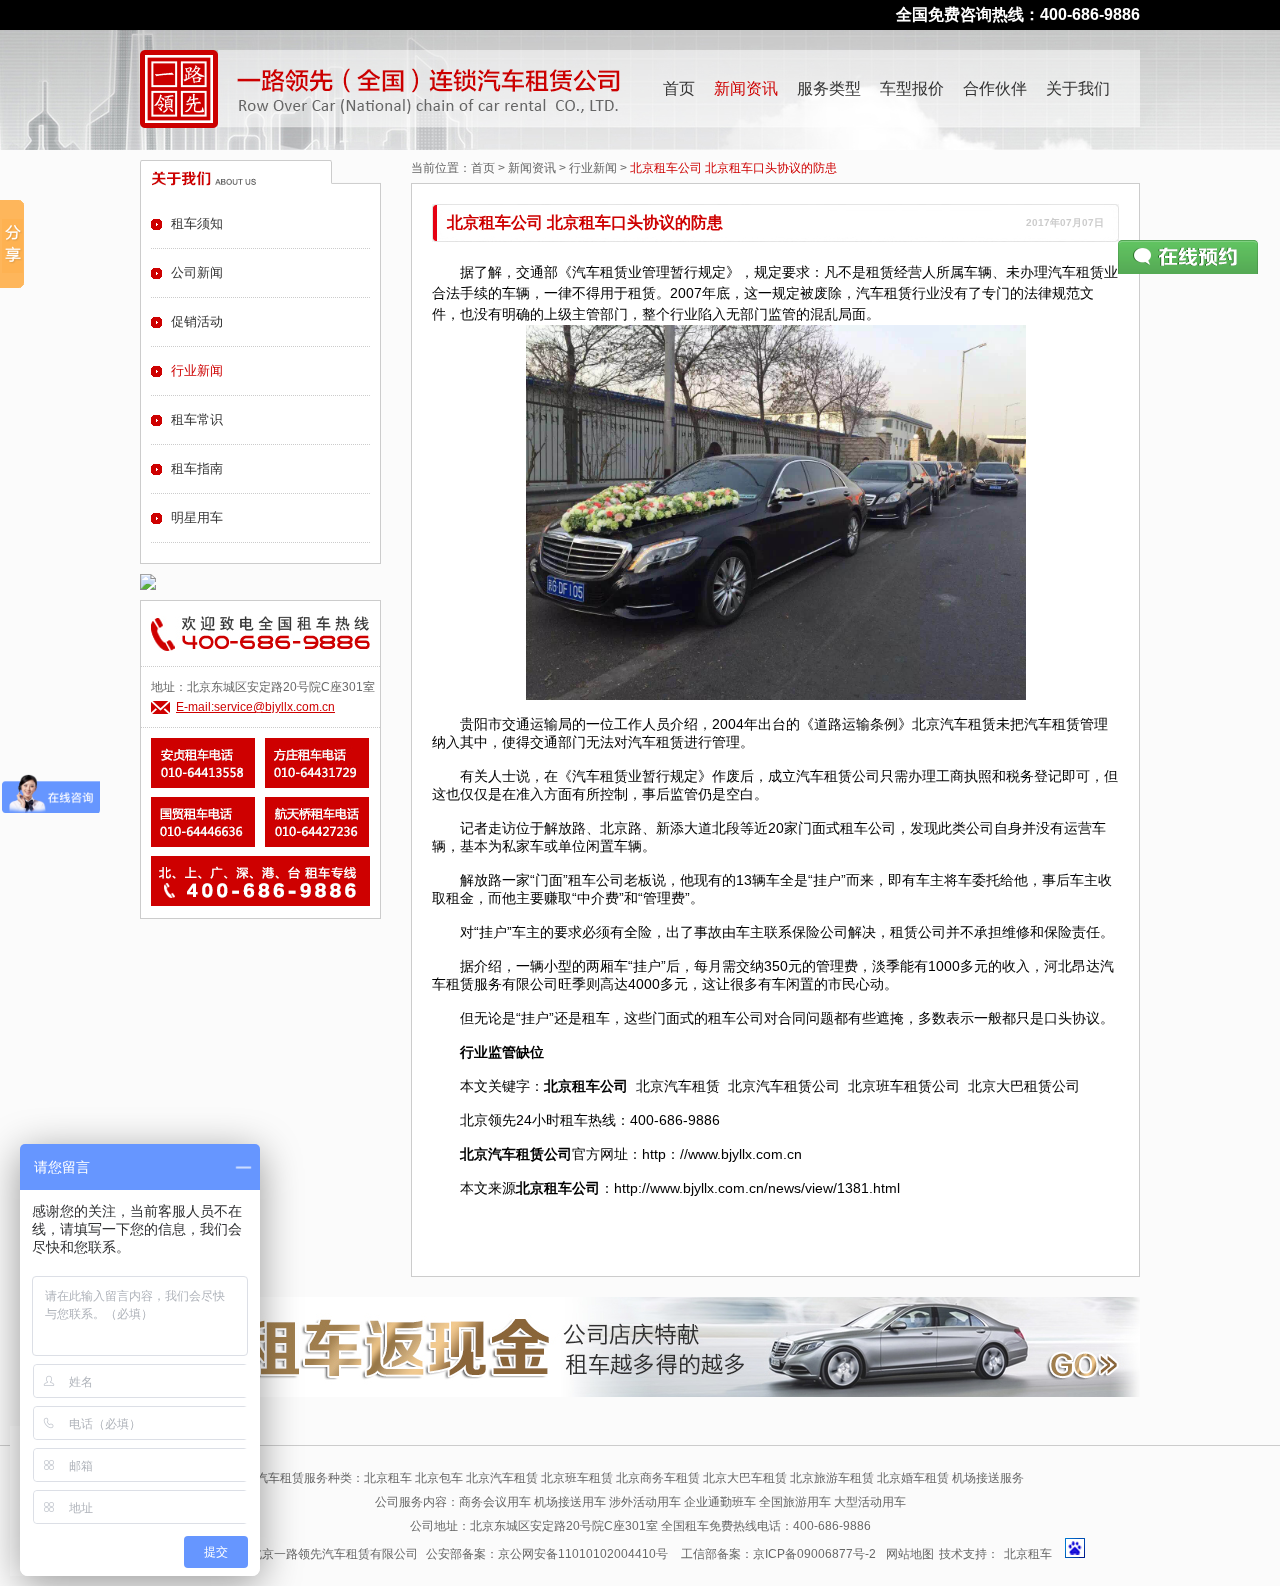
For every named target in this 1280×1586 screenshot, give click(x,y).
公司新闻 (197, 272)
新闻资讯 (746, 88)
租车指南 (197, 468)
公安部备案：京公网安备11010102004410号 (547, 1554)
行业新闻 (593, 168)
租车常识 (197, 419)
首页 (679, 88)
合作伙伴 (995, 88)
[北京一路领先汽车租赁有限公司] (179, 89)
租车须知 (197, 223)
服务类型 (829, 88)
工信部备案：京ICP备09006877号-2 (778, 1554)
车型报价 (912, 88)
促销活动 (197, 321)
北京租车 (1028, 1554)
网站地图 (910, 1554)
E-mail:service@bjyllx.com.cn (255, 707)
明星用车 (197, 517)
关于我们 (1078, 88)
